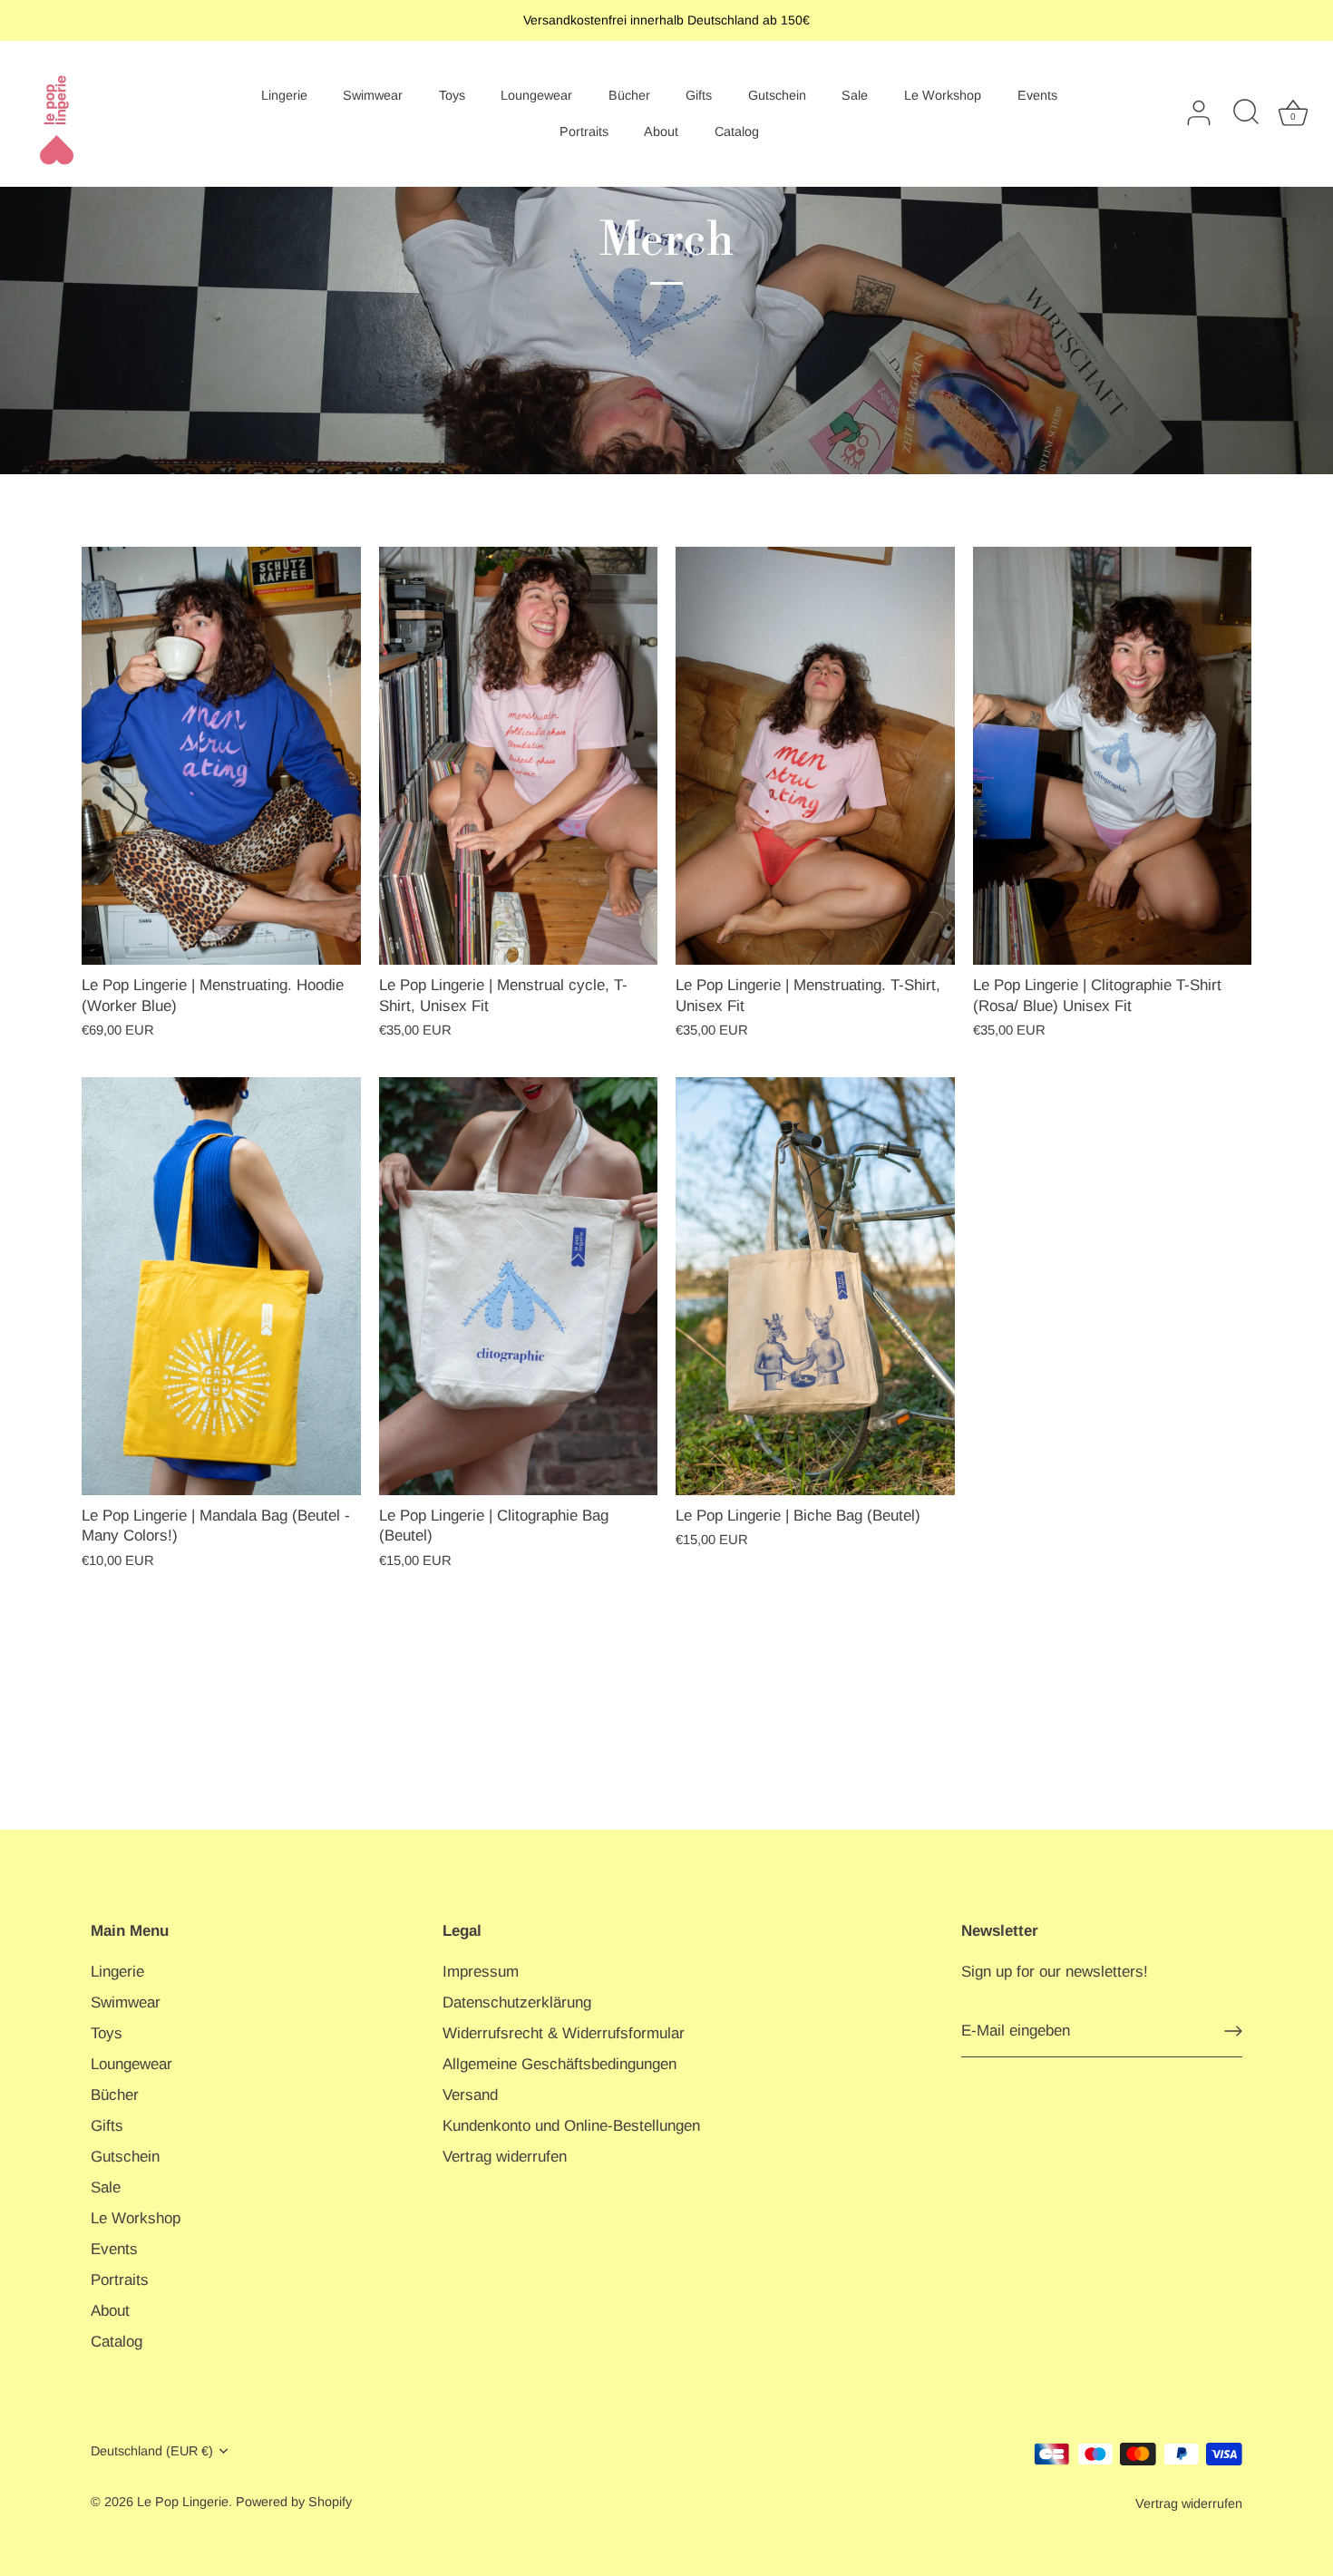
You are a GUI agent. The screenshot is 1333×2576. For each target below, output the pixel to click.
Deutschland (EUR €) (152, 2451)
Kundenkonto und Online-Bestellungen (571, 2126)
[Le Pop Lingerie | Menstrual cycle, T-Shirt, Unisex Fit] (519, 756)
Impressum (481, 1972)
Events (1037, 95)
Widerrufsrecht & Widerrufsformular (564, 2033)
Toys (452, 95)
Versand (470, 2095)
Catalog (737, 131)
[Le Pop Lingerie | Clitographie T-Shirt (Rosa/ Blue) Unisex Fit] (1113, 756)
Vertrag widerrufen (505, 2157)
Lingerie (284, 95)
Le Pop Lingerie (183, 2502)
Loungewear (536, 95)
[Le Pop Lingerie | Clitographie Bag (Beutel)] (519, 1286)
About (661, 131)
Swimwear (373, 95)
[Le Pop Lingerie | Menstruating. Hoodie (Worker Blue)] (221, 756)
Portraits (584, 131)
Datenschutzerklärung (517, 2002)
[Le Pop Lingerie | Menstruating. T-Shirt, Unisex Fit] (815, 756)
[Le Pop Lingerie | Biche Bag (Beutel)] (815, 1286)
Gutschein (777, 95)
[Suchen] (1246, 113)
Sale (855, 95)
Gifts (699, 95)
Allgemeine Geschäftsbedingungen (559, 2064)
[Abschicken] (1233, 2031)
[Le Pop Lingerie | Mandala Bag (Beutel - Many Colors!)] (221, 1286)
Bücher (629, 95)
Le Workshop (943, 95)
